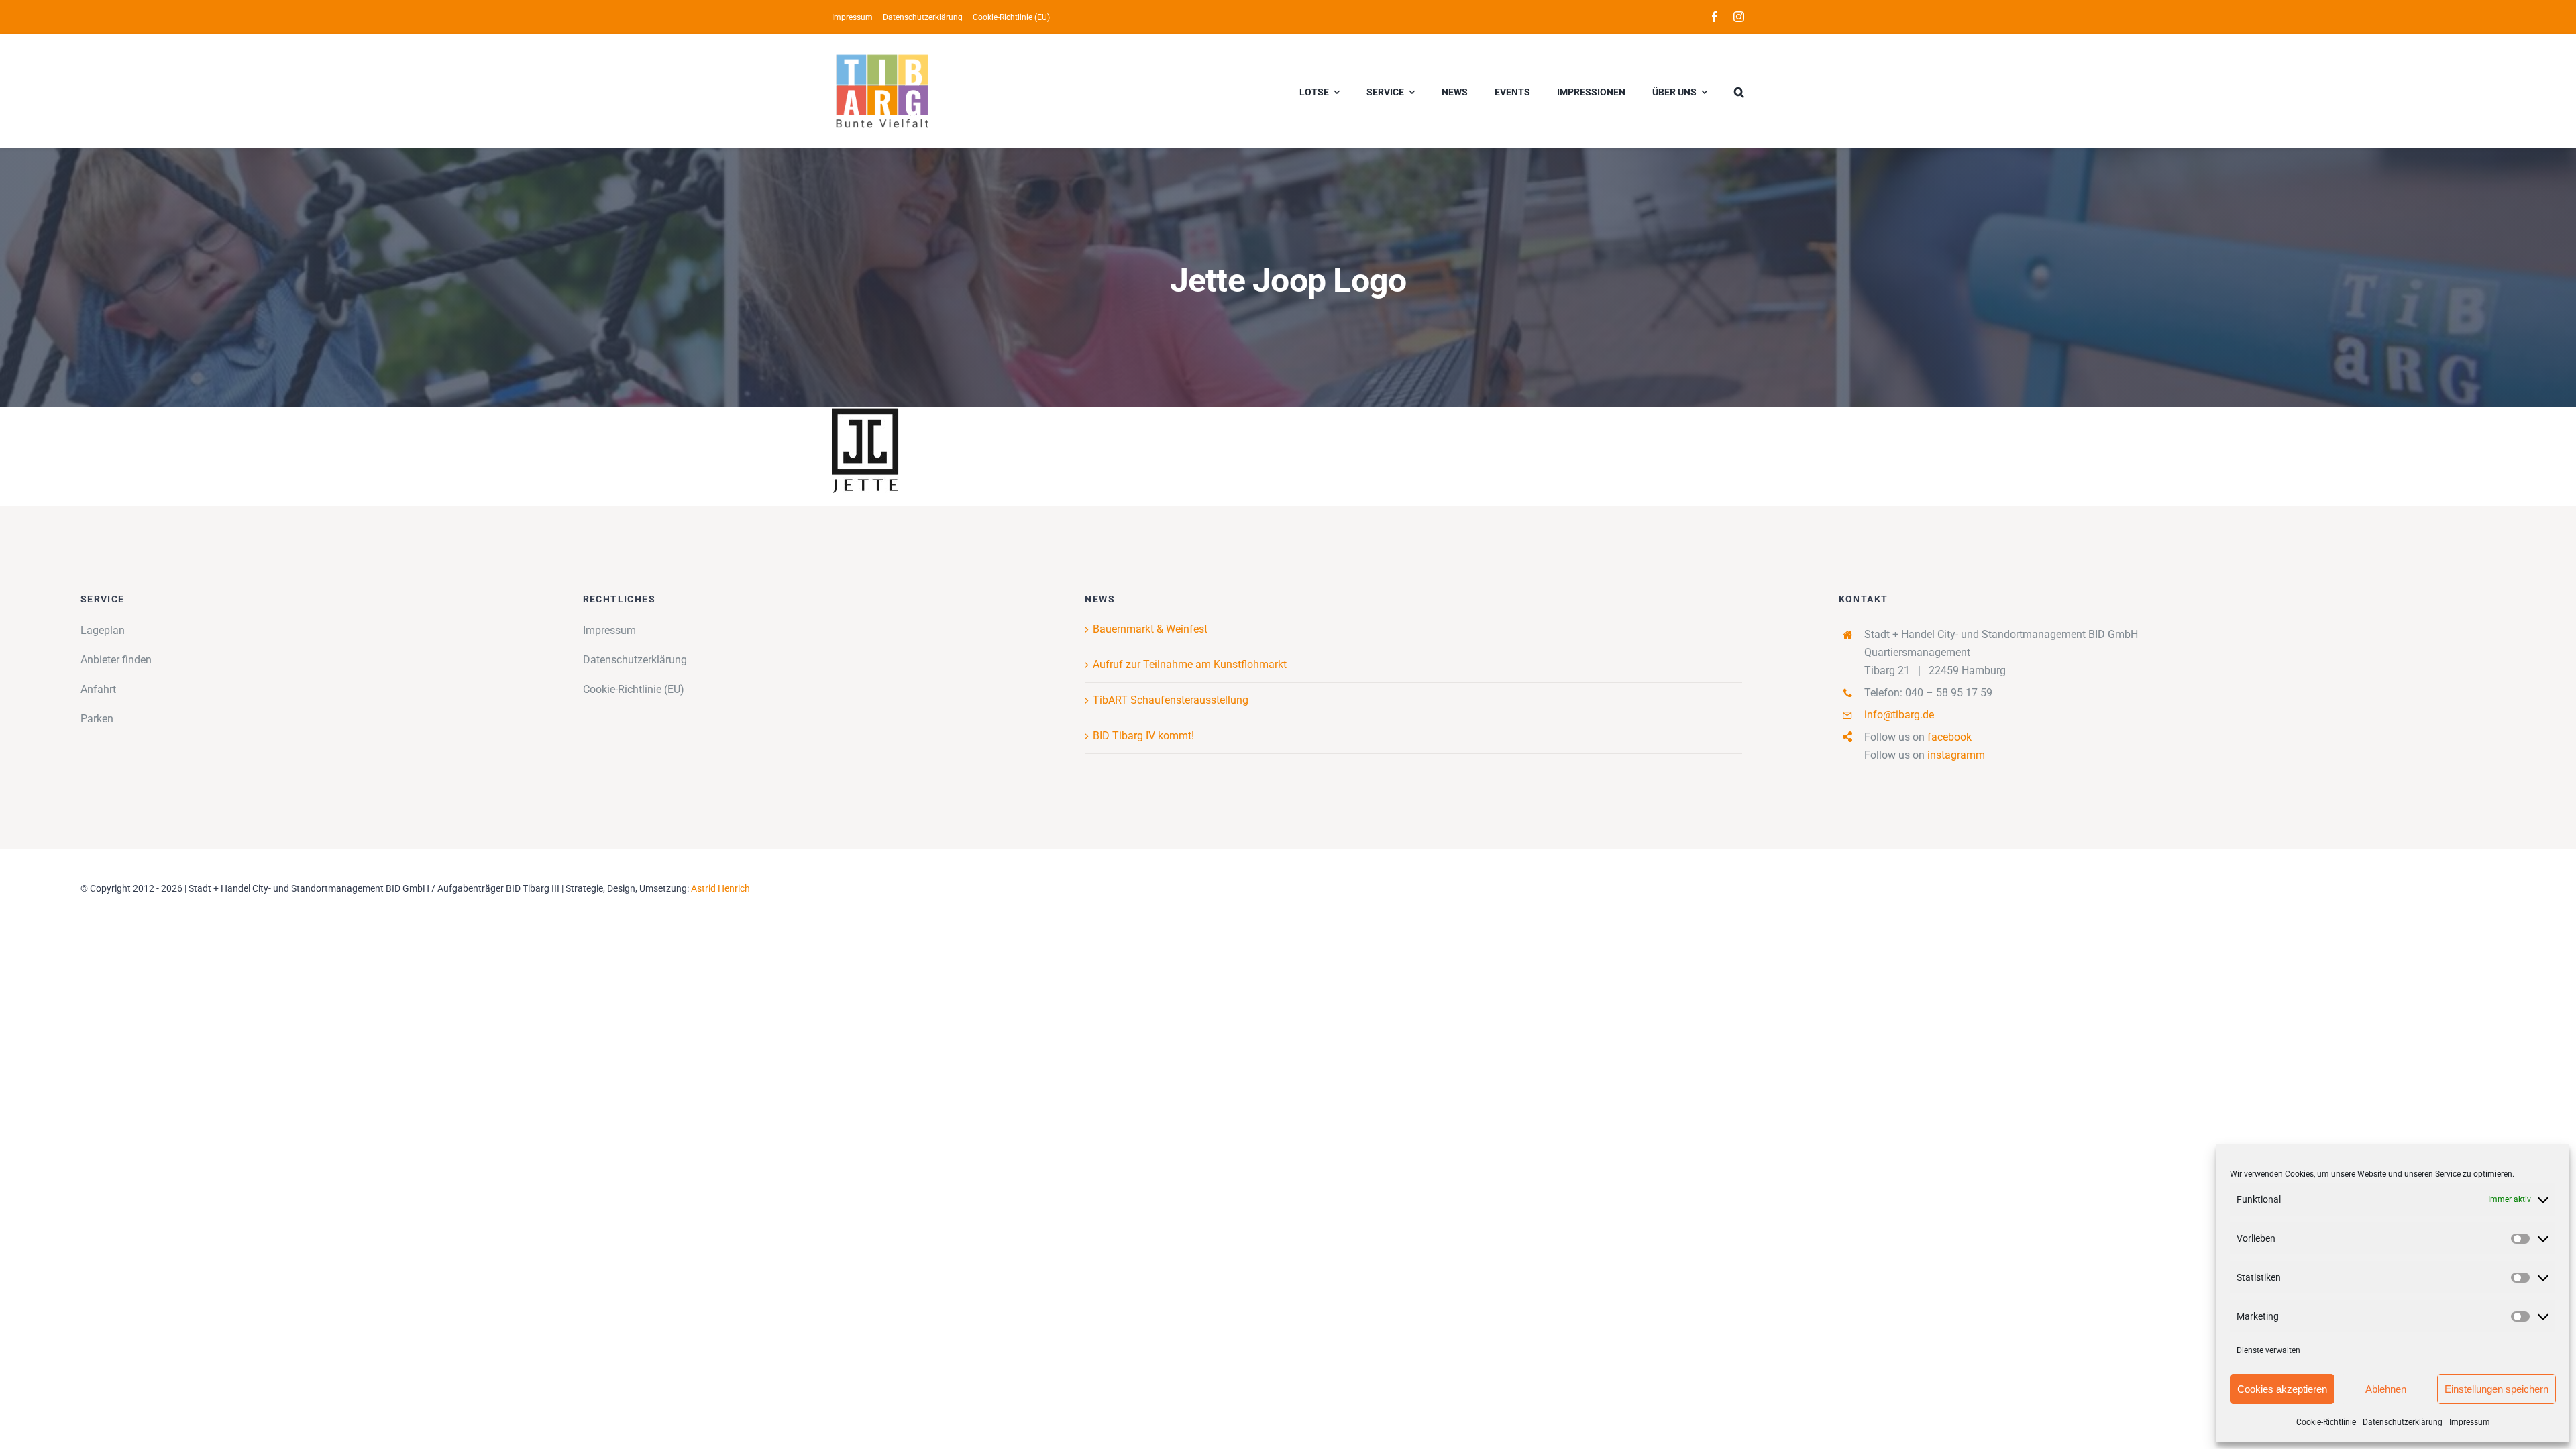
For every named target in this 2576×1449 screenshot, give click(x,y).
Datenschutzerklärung (2403, 1422)
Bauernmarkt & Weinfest (1150, 629)
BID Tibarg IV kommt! (1143, 736)
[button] (1739, 91)
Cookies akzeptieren (2282, 1389)
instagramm (1956, 755)
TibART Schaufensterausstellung (1171, 700)
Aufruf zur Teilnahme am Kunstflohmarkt (1190, 664)
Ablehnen (2386, 1389)
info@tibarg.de (1899, 715)
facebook (1949, 737)
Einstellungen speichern (2497, 1389)
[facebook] (1715, 17)
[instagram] (1739, 17)
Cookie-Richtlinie (2326, 1422)
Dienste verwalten (2268, 1350)
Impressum (2470, 1422)
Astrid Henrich (720, 888)
